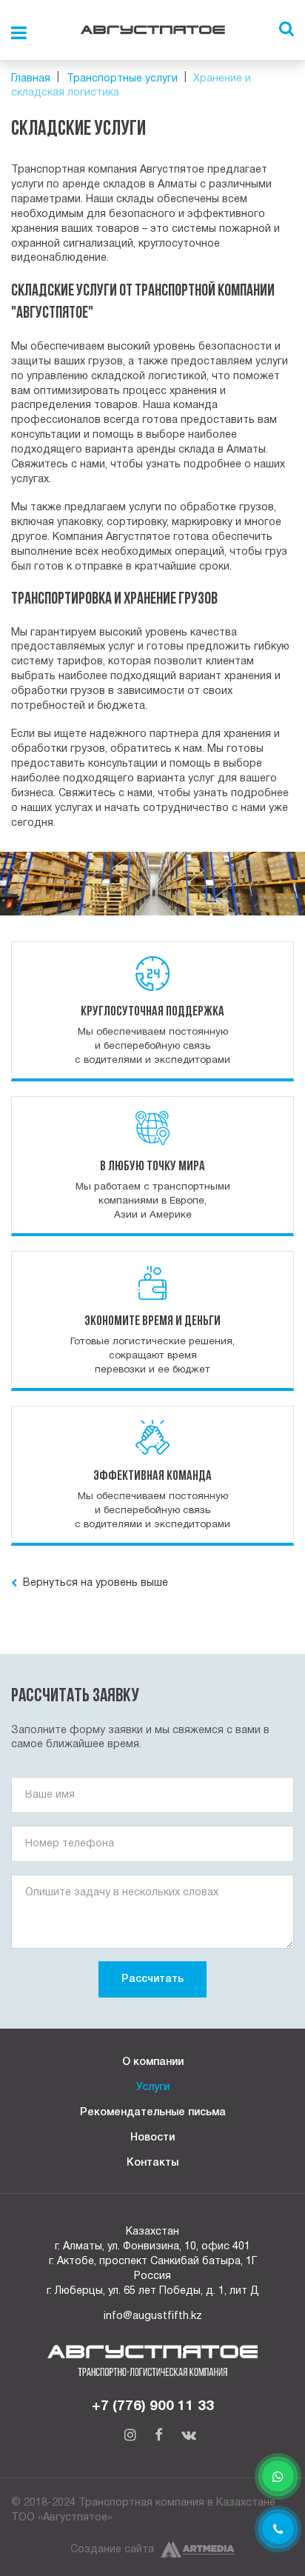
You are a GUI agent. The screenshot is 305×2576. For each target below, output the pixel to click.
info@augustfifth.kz (153, 2316)
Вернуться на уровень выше (94, 1583)
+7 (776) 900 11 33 (153, 2406)
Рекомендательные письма (153, 2113)
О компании (153, 2062)
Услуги (153, 2088)
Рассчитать (152, 1979)
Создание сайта (112, 2550)
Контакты (152, 2163)
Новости (152, 2138)
